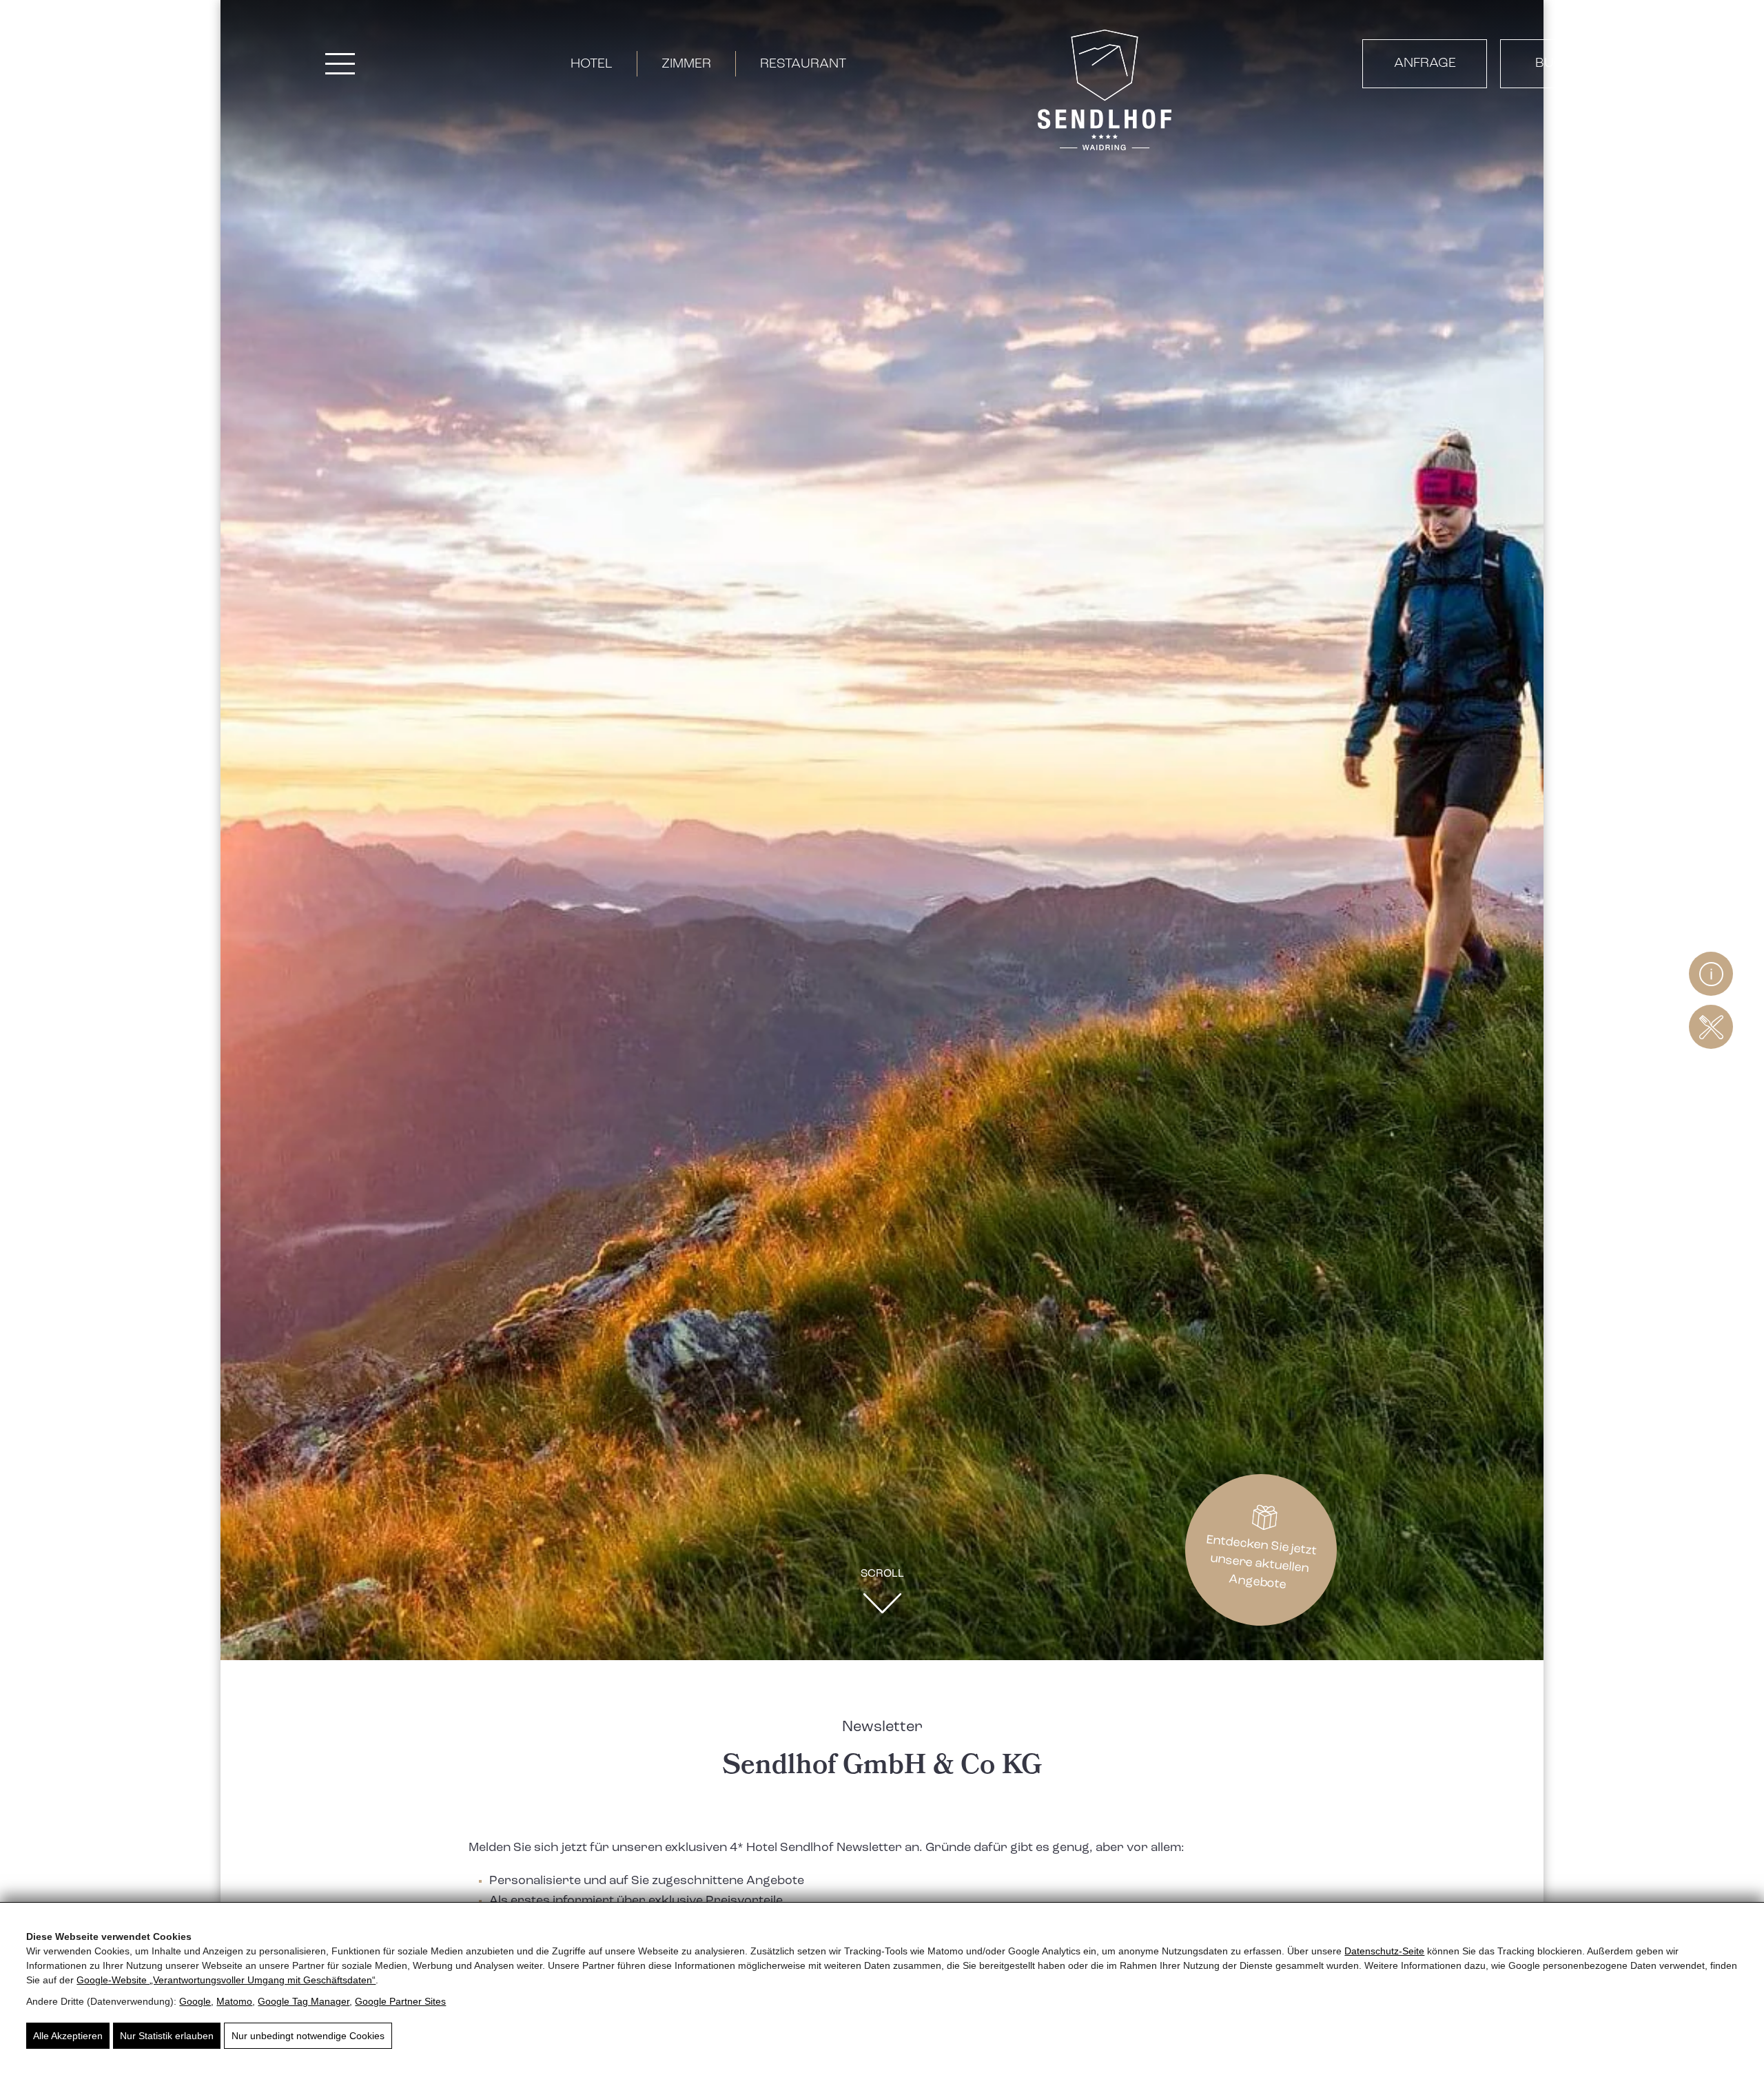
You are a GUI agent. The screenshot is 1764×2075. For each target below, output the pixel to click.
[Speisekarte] (1711, 1027)
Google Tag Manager (304, 2001)
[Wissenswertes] (1711, 974)
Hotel (592, 64)
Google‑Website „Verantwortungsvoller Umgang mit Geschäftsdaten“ (226, 1980)
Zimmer (686, 64)
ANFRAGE (1425, 63)
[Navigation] (340, 64)
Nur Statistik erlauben (167, 2036)
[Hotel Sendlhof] (1105, 93)
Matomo (234, 2001)
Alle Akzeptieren (68, 2036)
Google (195, 2001)
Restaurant (803, 64)
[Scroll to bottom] (882, 1607)
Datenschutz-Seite (1384, 1951)
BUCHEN (1563, 63)
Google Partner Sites (400, 2001)
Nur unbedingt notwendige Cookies (308, 2036)
